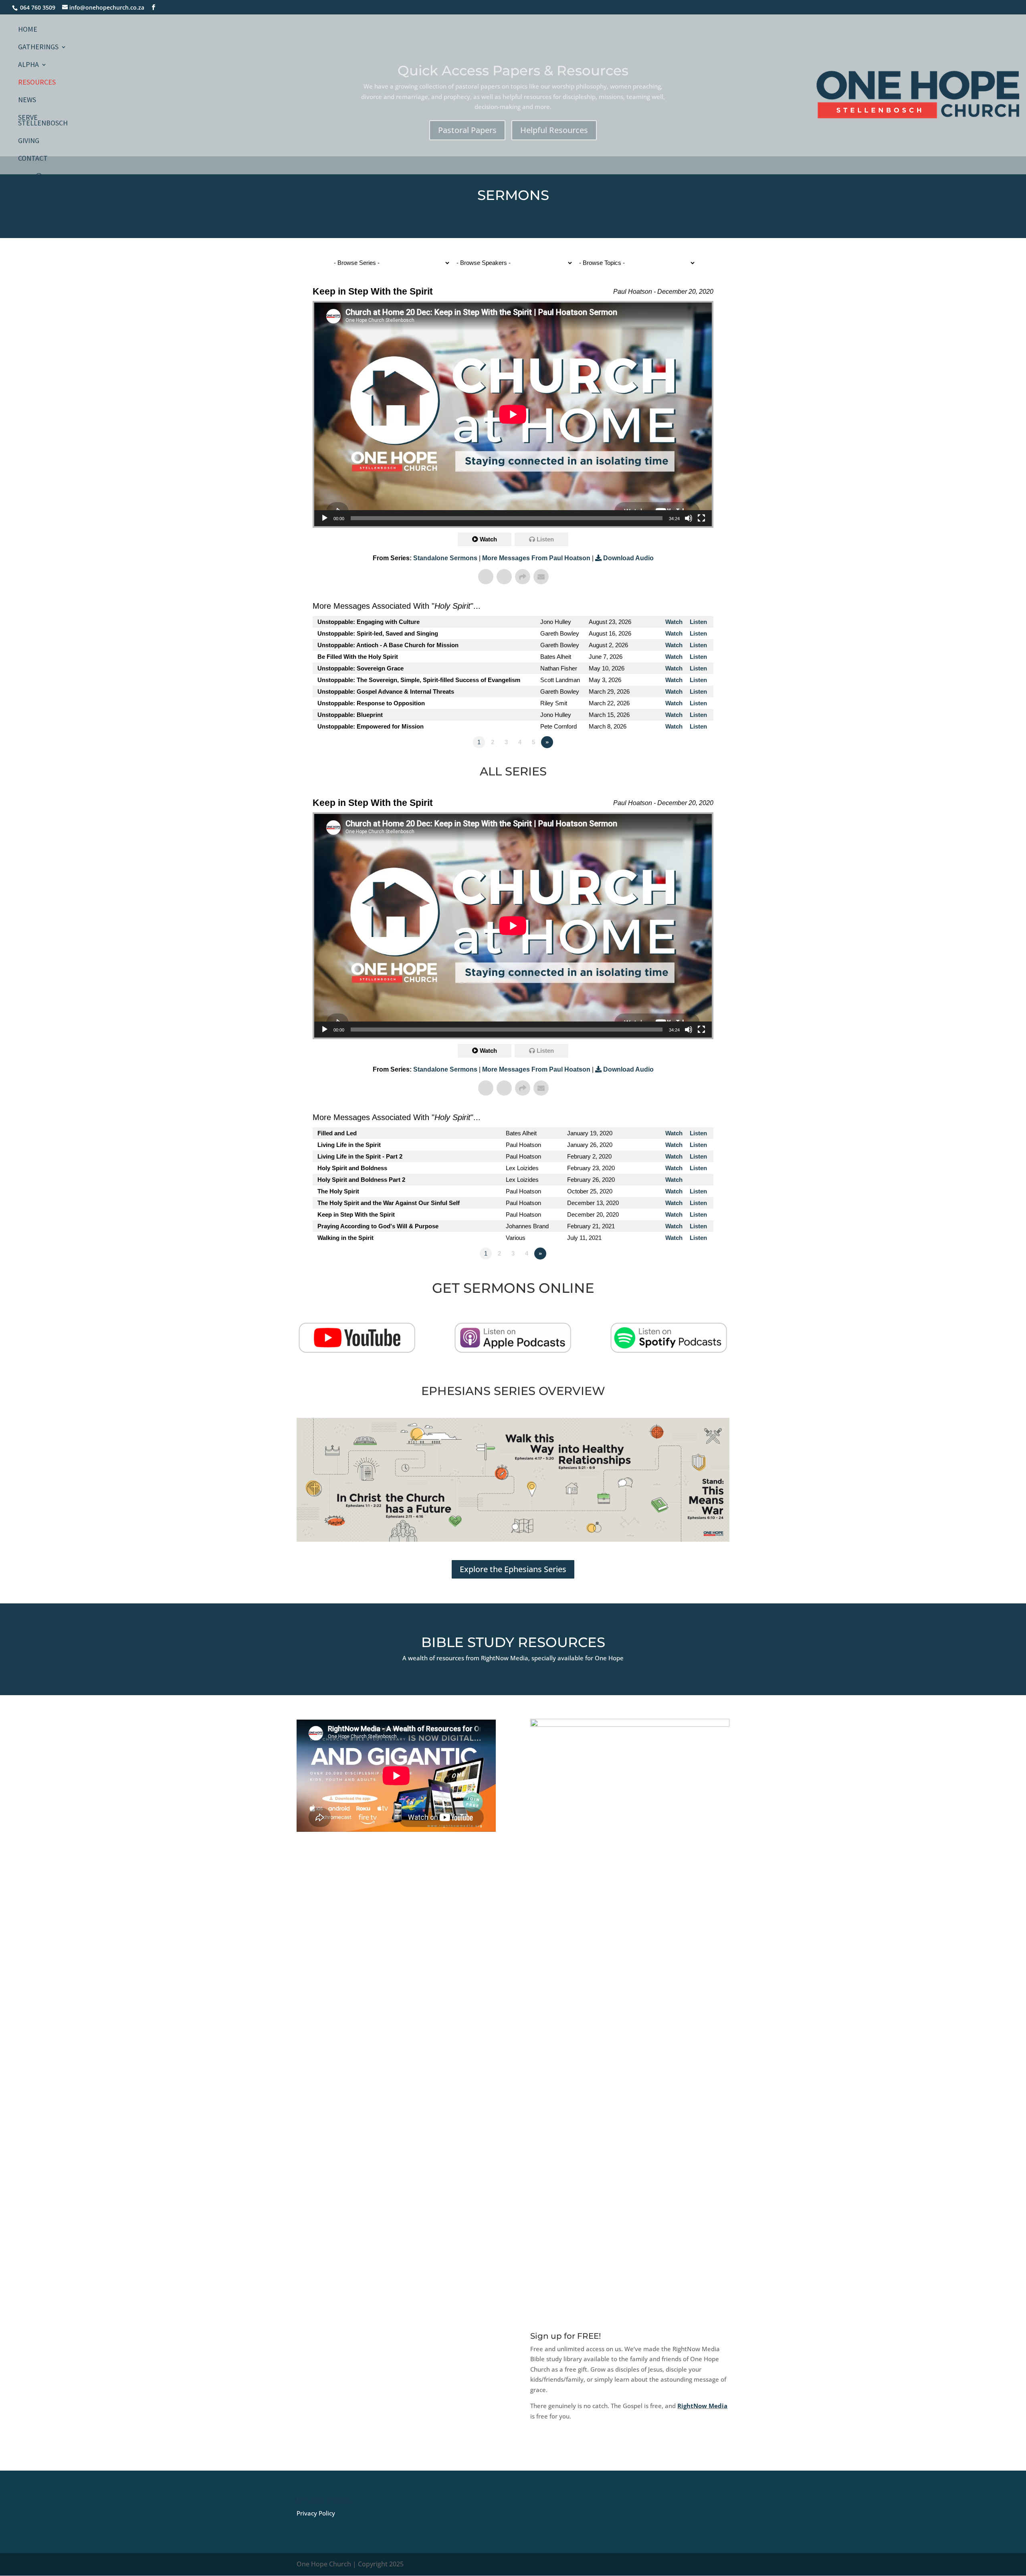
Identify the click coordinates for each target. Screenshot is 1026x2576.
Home (28, 30)
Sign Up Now (563, 2449)
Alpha (28, 65)
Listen (545, 539)
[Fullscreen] (701, 518)
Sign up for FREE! (566, 2336)
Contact (33, 159)
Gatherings (38, 48)
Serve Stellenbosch (43, 121)
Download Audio (628, 558)
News (27, 101)
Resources (37, 83)
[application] (513, 414)
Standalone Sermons (445, 558)
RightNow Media (702, 2406)
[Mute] (689, 518)
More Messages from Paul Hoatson (536, 558)
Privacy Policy (316, 2513)
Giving (29, 141)
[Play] (325, 518)
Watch (488, 539)
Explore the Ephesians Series (513, 1569)
